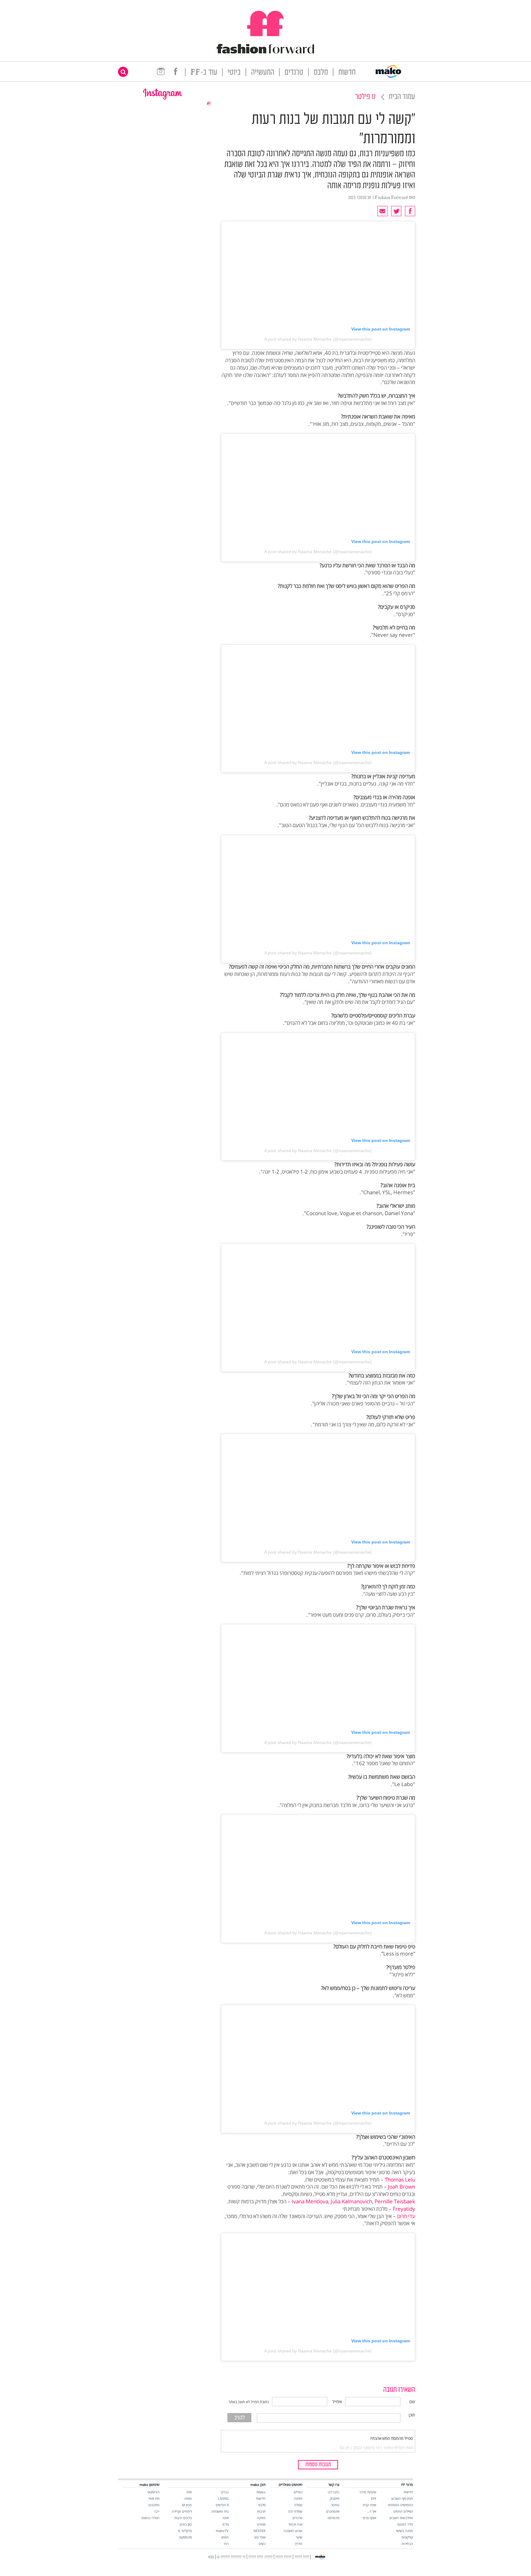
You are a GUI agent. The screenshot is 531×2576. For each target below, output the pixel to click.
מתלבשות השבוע (401, 2518)
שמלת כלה (295, 2511)
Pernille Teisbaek (395, 2201)
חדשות (347, 73)
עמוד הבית (402, 97)
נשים (262, 2544)
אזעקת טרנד (368, 2492)
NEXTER (260, 2531)
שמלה (298, 2505)
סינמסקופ (185, 2537)
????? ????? (283, 2557)
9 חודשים (222, 2505)
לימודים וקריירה (182, 2511)
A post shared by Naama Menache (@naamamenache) (318, 339)
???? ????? (302, 2557)
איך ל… (372, 2511)
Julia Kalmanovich (351, 2201)
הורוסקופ (153, 2492)
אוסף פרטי (369, 2518)
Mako (261, 2492)
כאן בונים (186, 2524)
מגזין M (187, 2505)
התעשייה (263, 73)
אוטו (226, 2518)
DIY (374, 2498)
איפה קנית (369, 2505)
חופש (225, 2537)
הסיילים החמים (403, 2511)
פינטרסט (333, 2518)
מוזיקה (261, 2518)
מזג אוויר (154, 2498)
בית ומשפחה (220, 2511)
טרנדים (294, 73)
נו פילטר (365, 97)
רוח (226, 2544)
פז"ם (226, 2524)
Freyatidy (404, 2209)
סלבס (321, 73)
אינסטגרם (333, 2511)
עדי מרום (406, 2216)
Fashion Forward (391, 198)
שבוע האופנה (293, 2531)
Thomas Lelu (400, 2180)
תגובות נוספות (318, 2465)
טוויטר (335, 2505)
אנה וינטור (295, 2524)
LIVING (223, 2498)
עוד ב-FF (204, 73)
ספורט (261, 2524)
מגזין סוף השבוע (402, 2498)
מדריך (299, 2544)
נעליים (298, 2492)
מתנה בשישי (405, 2531)
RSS (211, 2557)
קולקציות (407, 2537)
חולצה (298, 2498)
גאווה (188, 2498)
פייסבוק (334, 2498)
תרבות (261, 2511)
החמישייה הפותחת (400, 2505)
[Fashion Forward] (265, 52)
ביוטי (234, 73)
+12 (157, 2511)
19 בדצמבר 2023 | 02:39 (360, 2448)
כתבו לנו (334, 2492)
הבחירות (407, 2544)
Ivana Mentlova (310, 2201)
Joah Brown (401, 2187)
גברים (225, 2492)
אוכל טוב (260, 2537)
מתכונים (154, 2505)
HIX (189, 2492)
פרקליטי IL (185, 2531)
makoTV (222, 2531)
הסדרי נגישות (150, 2518)
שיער (299, 2537)
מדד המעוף (405, 2524)
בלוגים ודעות (183, 2518)
